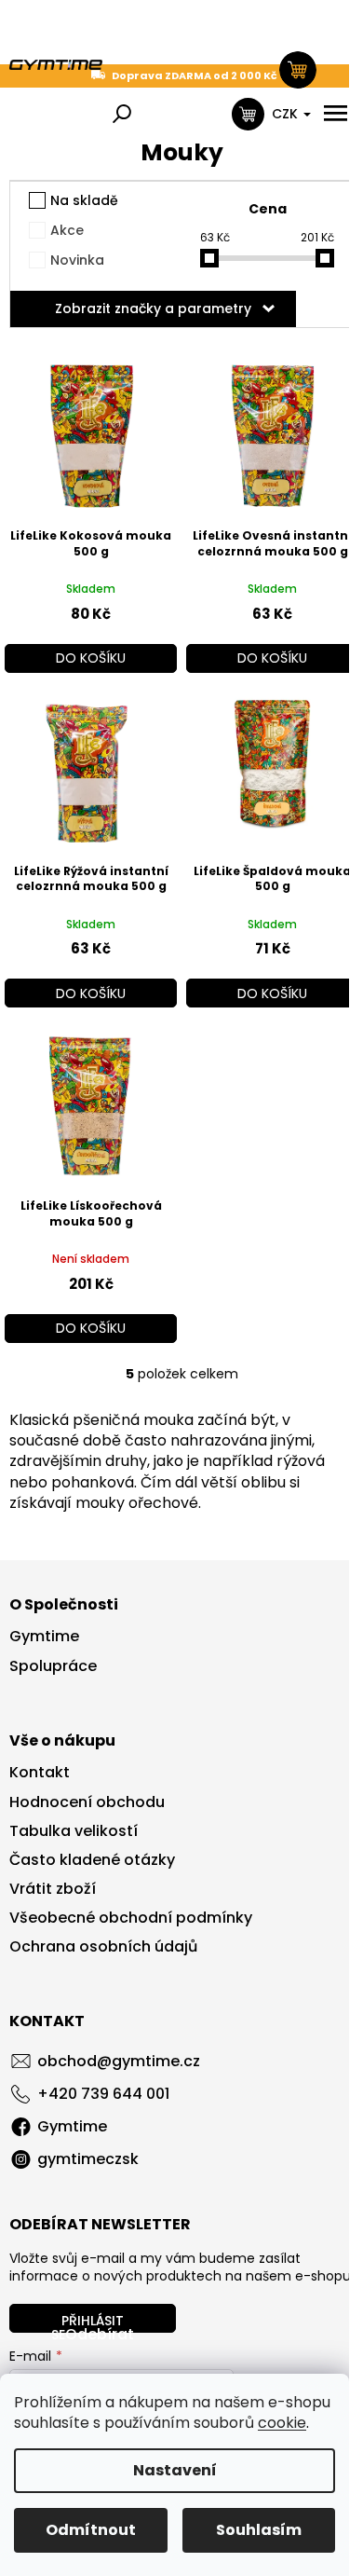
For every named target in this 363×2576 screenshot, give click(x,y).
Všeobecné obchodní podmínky (131, 1918)
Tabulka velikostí (74, 1831)
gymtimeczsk (88, 2159)
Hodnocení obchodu (87, 1802)
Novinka (77, 260)
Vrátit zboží (53, 1889)
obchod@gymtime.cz (119, 2061)
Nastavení (175, 2470)
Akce (67, 230)
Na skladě (84, 200)
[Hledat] (122, 114)
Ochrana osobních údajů (103, 1947)
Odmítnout (91, 2530)
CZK (287, 114)
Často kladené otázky (92, 1860)
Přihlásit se (87, 2322)
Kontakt (40, 1773)
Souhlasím (259, 2530)
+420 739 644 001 (103, 2094)
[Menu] (335, 114)
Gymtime (44, 1637)
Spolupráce (53, 1666)
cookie (282, 2423)
